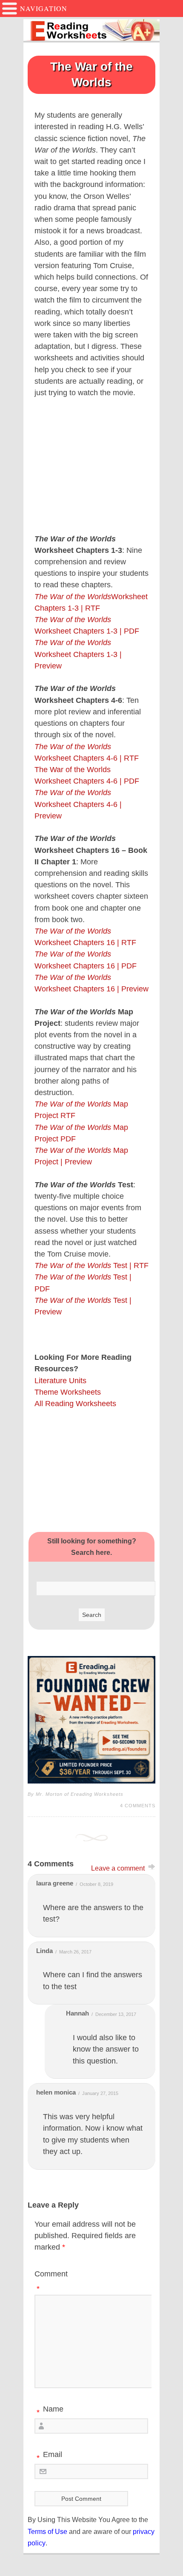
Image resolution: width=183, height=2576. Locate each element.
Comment (51, 2281)
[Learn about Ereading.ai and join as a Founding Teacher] (91, 1720)
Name (50, 2411)
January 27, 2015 (100, 2093)
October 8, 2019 (96, 1884)
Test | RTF (91, 1265)
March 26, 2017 (75, 1952)
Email (49, 2456)
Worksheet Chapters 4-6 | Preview (78, 804)
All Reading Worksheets (75, 1404)
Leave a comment (118, 1868)
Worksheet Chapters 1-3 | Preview (78, 654)
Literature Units (60, 1381)
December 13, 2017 (116, 2014)
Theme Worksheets (68, 1392)
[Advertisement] (91, 1470)
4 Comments (138, 1806)
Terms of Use (47, 2532)
